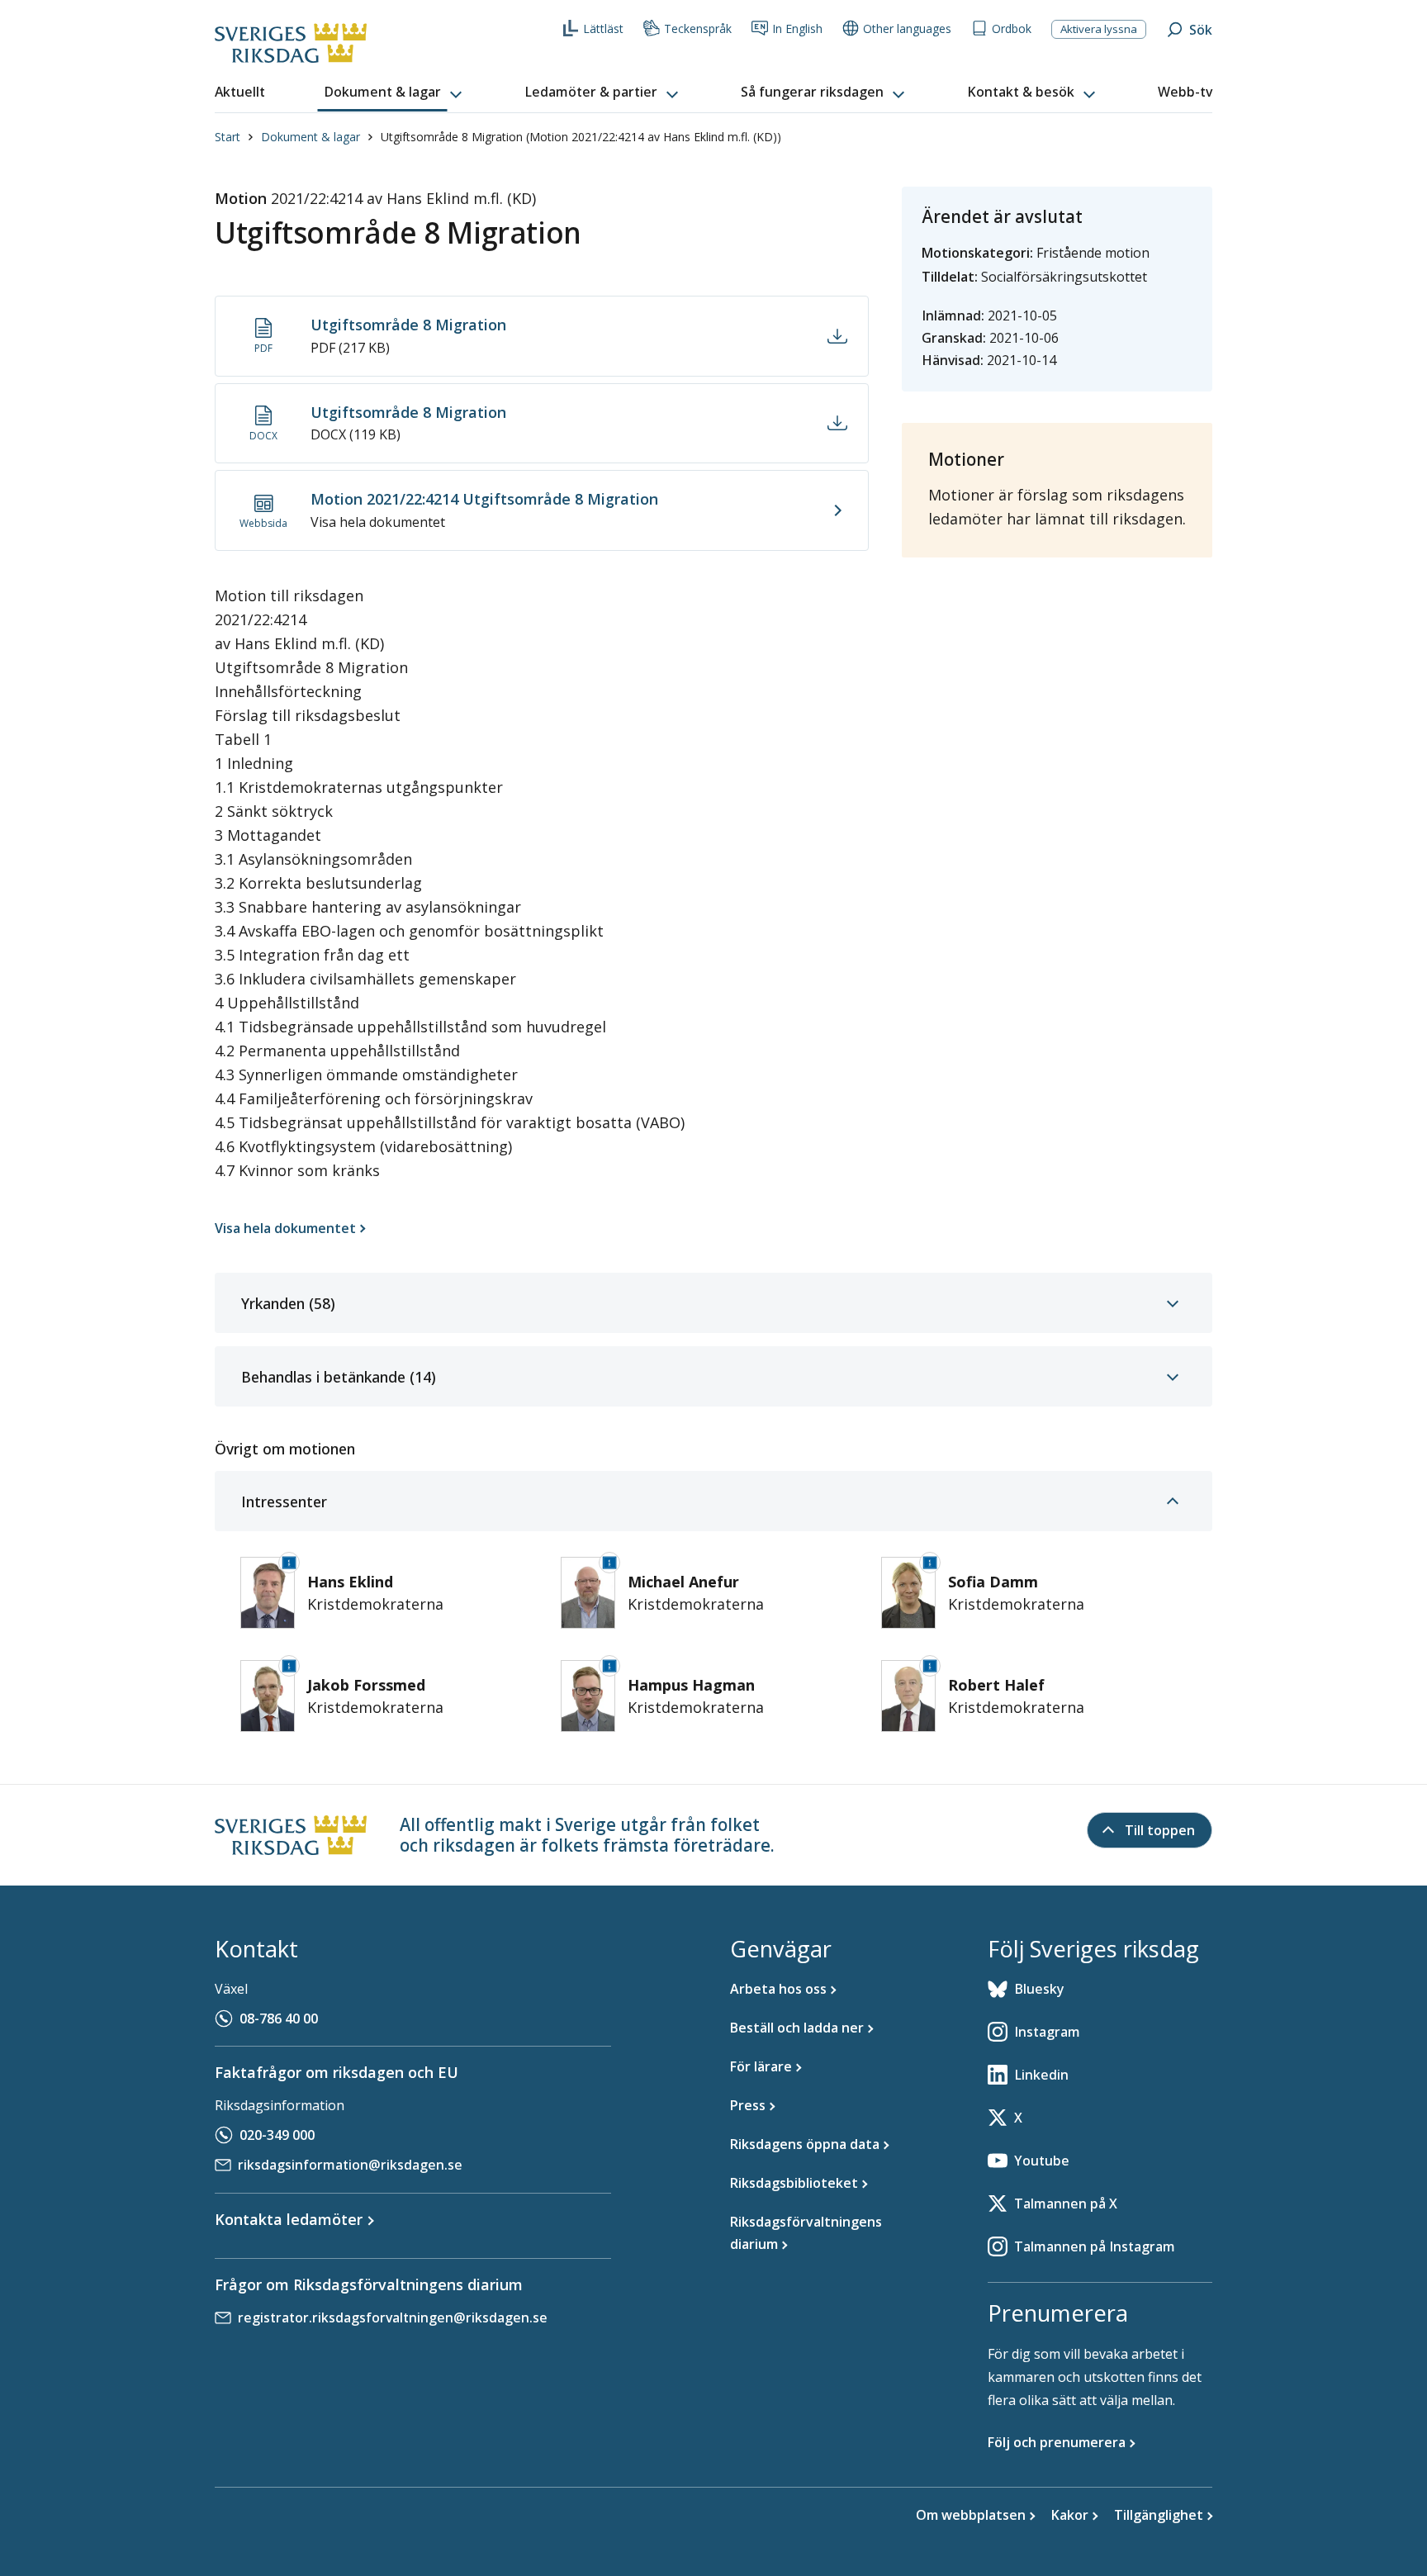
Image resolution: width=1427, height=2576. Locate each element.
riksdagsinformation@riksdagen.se (350, 2165)
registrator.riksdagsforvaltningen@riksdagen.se (393, 2317)
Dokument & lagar (311, 137)
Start (228, 137)
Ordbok (1012, 28)
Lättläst (603, 28)
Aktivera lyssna (1099, 29)
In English (797, 28)
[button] (395, 93)
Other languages (907, 28)
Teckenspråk (698, 28)
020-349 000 (277, 2135)
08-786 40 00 (279, 2019)
